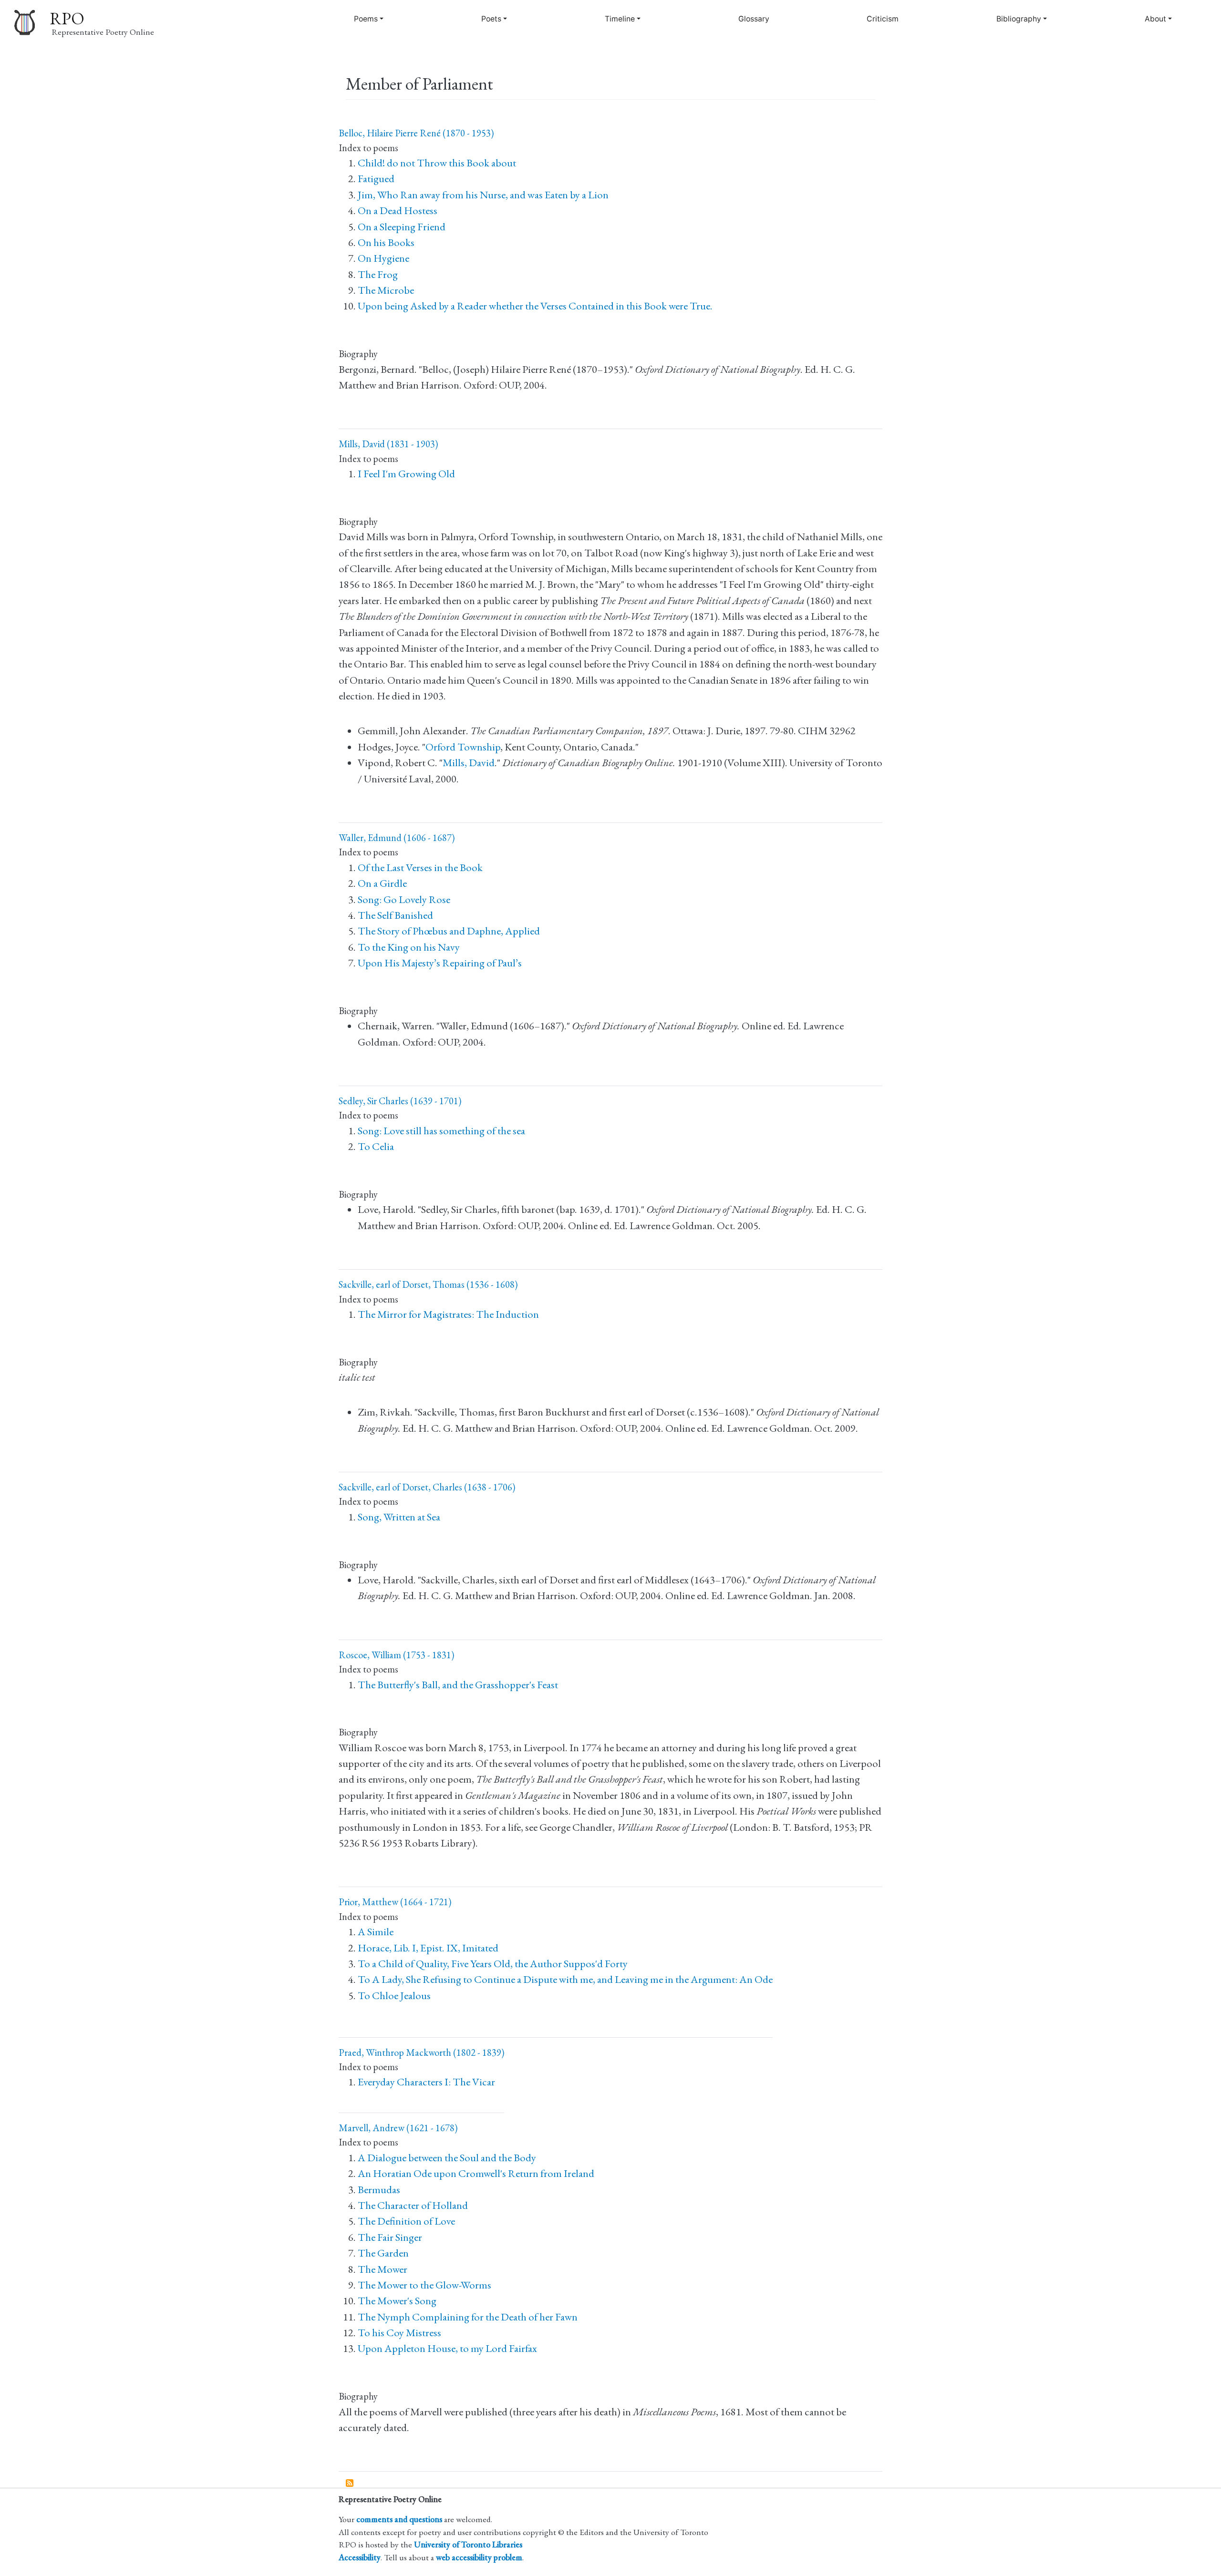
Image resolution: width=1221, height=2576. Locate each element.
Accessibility (360, 2557)
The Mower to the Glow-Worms (424, 2285)
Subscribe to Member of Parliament (350, 2484)
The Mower (383, 2269)
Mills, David (469, 763)
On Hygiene (383, 258)
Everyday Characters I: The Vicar (426, 2082)
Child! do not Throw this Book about (437, 163)
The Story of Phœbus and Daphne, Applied (449, 931)
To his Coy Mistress (399, 2333)
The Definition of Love (406, 2221)
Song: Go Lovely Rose (404, 899)
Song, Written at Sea (399, 1517)
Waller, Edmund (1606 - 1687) (397, 838)
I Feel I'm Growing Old (406, 474)
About (1155, 19)
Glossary (754, 19)
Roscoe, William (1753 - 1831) (396, 1655)
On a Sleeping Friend (402, 227)
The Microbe (386, 290)
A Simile (376, 1932)
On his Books (386, 242)
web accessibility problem (479, 2557)
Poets (491, 19)
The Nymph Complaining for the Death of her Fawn (468, 2317)
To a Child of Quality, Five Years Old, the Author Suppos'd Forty (493, 1964)
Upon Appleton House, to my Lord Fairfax (447, 2348)
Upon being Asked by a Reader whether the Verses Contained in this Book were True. (535, 306)
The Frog (378, 274)
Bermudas (379, 2190)
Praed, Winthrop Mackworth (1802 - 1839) (421, 2053)
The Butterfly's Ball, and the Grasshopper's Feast (458, 1685)
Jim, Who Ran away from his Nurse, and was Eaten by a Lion (483, 195)
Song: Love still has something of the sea (441, 1131)
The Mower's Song (397, 2301)
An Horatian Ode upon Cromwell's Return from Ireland (476, 2173)
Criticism (883, 19)
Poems (366, 19)
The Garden (383, 2253)
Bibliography (1019, 19)
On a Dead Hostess (398, 210)
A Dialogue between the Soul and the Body (447, 2158)
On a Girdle (382, 883)
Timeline (620, 19)
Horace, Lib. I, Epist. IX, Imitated (428, 1948)
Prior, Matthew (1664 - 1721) (395, 1902)
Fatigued (376, 179)
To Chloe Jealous (394, 1996)
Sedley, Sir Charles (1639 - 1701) (400, 1101)
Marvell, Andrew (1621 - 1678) (398, 2128)
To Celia (376, 1146)
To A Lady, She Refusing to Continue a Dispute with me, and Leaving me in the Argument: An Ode (565, 1979)
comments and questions (399, 2519)
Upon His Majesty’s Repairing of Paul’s (440, 963)
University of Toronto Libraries (468, 2544)
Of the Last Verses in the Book (420, 867)
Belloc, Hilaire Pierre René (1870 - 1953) (416, 133)
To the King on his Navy (409, 947)
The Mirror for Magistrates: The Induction (448, 1314)
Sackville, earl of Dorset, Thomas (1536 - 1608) (428, 1284)
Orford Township (463, 747)
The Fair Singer (390, 2237)
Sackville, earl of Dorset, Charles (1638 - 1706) (427, 1487)
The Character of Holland (413, 2205)
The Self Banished (395, 915)
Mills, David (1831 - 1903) (388, 444)
